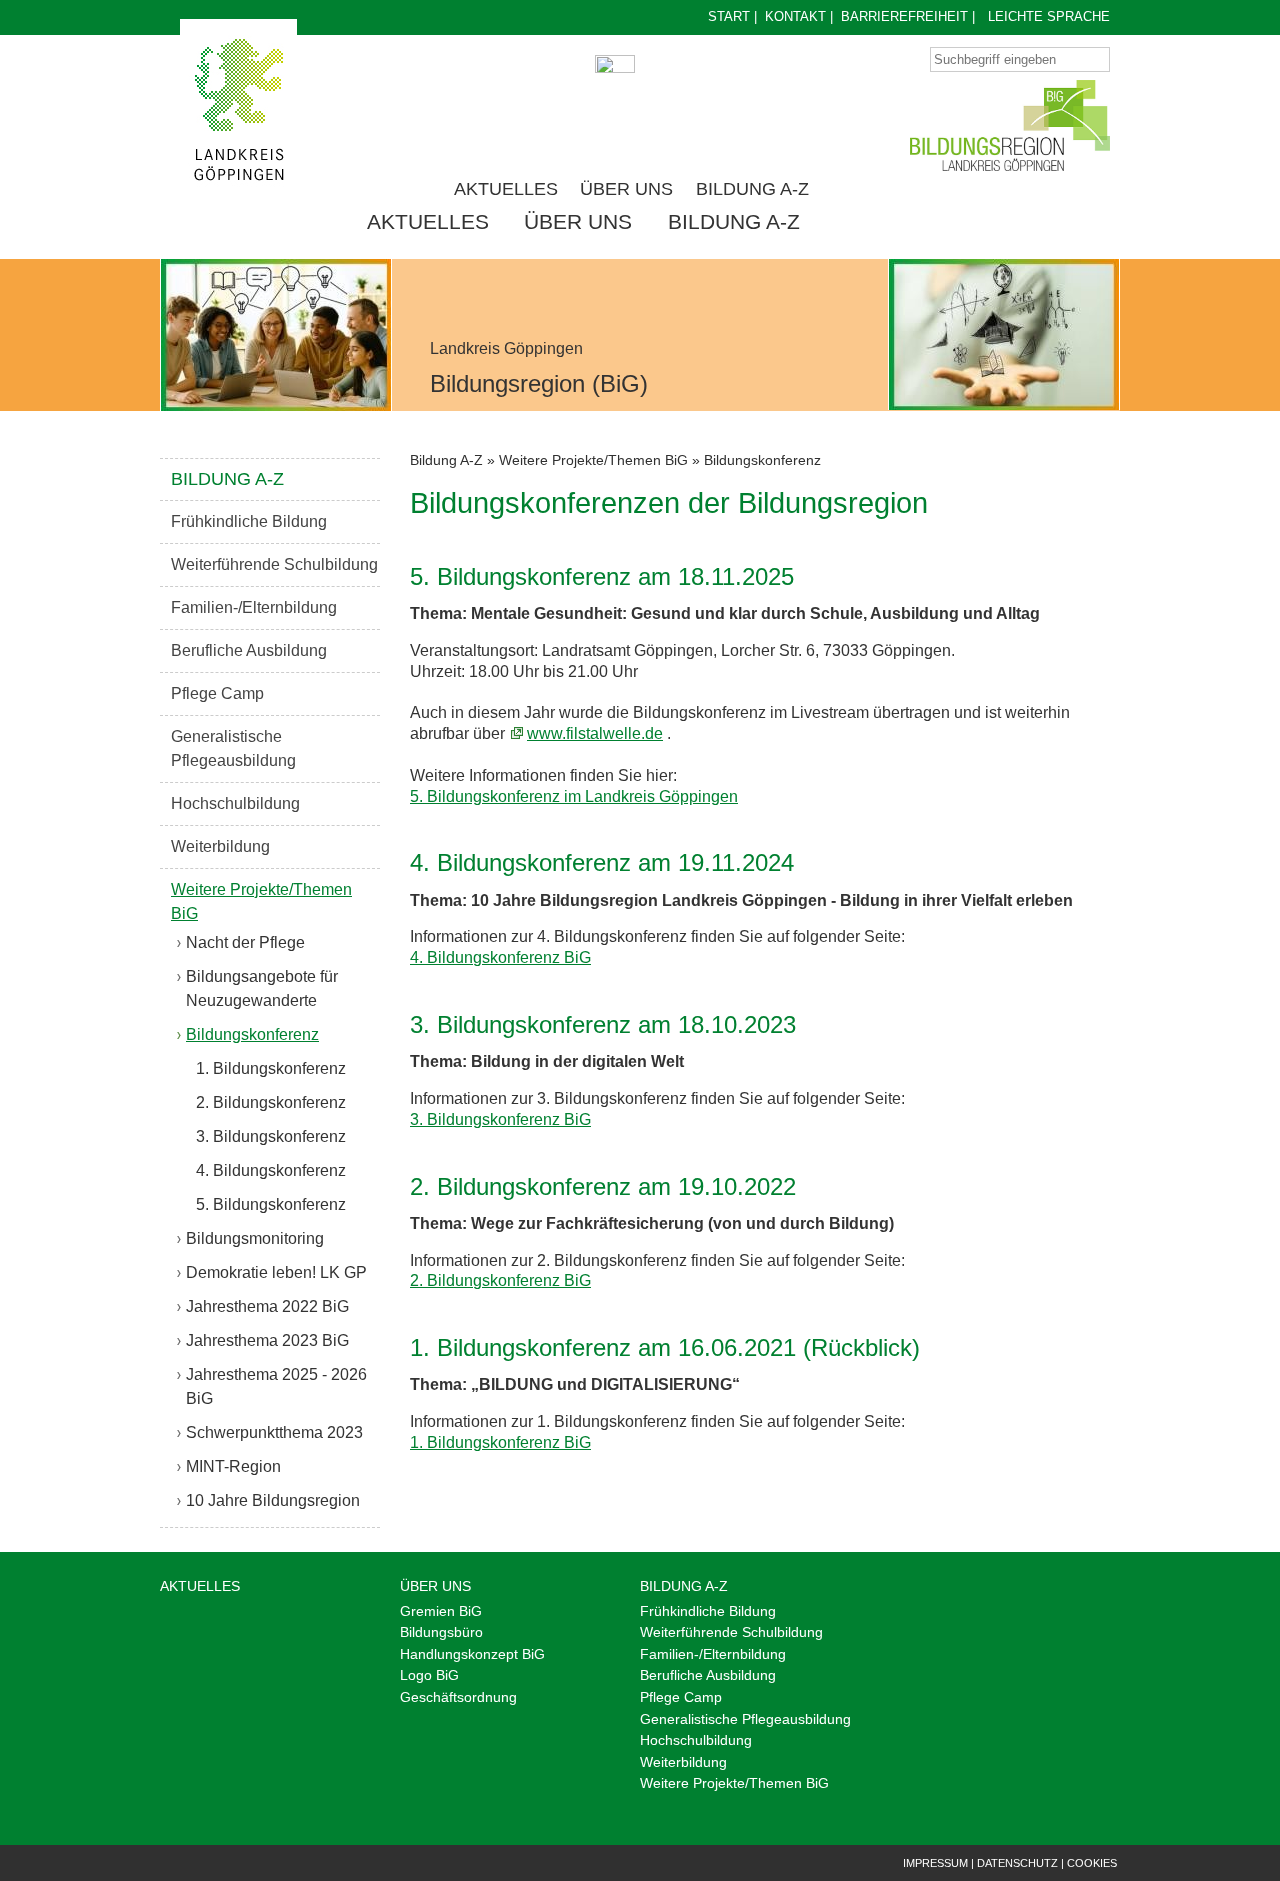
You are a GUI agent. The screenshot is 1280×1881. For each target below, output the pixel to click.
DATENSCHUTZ (1017, 1863)
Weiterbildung (220, 846)
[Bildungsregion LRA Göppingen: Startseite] (238, 109)
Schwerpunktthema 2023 (274, 1432)
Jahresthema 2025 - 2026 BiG (276, 1386)
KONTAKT (795, 16)
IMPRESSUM (935, 1863)
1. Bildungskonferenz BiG (500, 1442)
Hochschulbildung (235, 803)
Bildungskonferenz (252, 1034)
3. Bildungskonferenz (271, 1136)
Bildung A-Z (752, 189)
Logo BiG (429, 1675)
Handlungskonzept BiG (472, 1654)
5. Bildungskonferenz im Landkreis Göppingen (574, 796)
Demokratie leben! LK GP (276, 1272)
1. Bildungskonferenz (271, 1068)
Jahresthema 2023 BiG (267, 1340)
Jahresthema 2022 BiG (267, 1306)
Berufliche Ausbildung (249, 650)
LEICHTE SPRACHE (1049, 16)
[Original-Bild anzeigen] (276, 335)
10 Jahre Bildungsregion (273, 1500)
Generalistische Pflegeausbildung (233, 748)
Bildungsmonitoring (255, 1238)
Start (729, 16)
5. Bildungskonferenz (271, 1204)
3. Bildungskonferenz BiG (500, 1119)
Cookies (1092, 1863)
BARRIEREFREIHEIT (904, 16)
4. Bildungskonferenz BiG (500, 957)
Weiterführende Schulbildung (274, 564)
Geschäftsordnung (458, 1697)
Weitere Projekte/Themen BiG (261, 901)
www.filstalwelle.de (595, 733)
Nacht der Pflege (245, 942)
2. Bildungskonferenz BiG (500, 1280)
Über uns (626, 189)
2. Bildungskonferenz (271, 1102)
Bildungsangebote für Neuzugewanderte (262, 988)
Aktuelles (506, 189)
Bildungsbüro (441, 1632)
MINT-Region (233, 1466)
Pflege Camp (217, 693)
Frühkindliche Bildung (249, 521)
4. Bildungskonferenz (271, 1170)
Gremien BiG (441, 1611)
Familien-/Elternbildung (254, 607)
